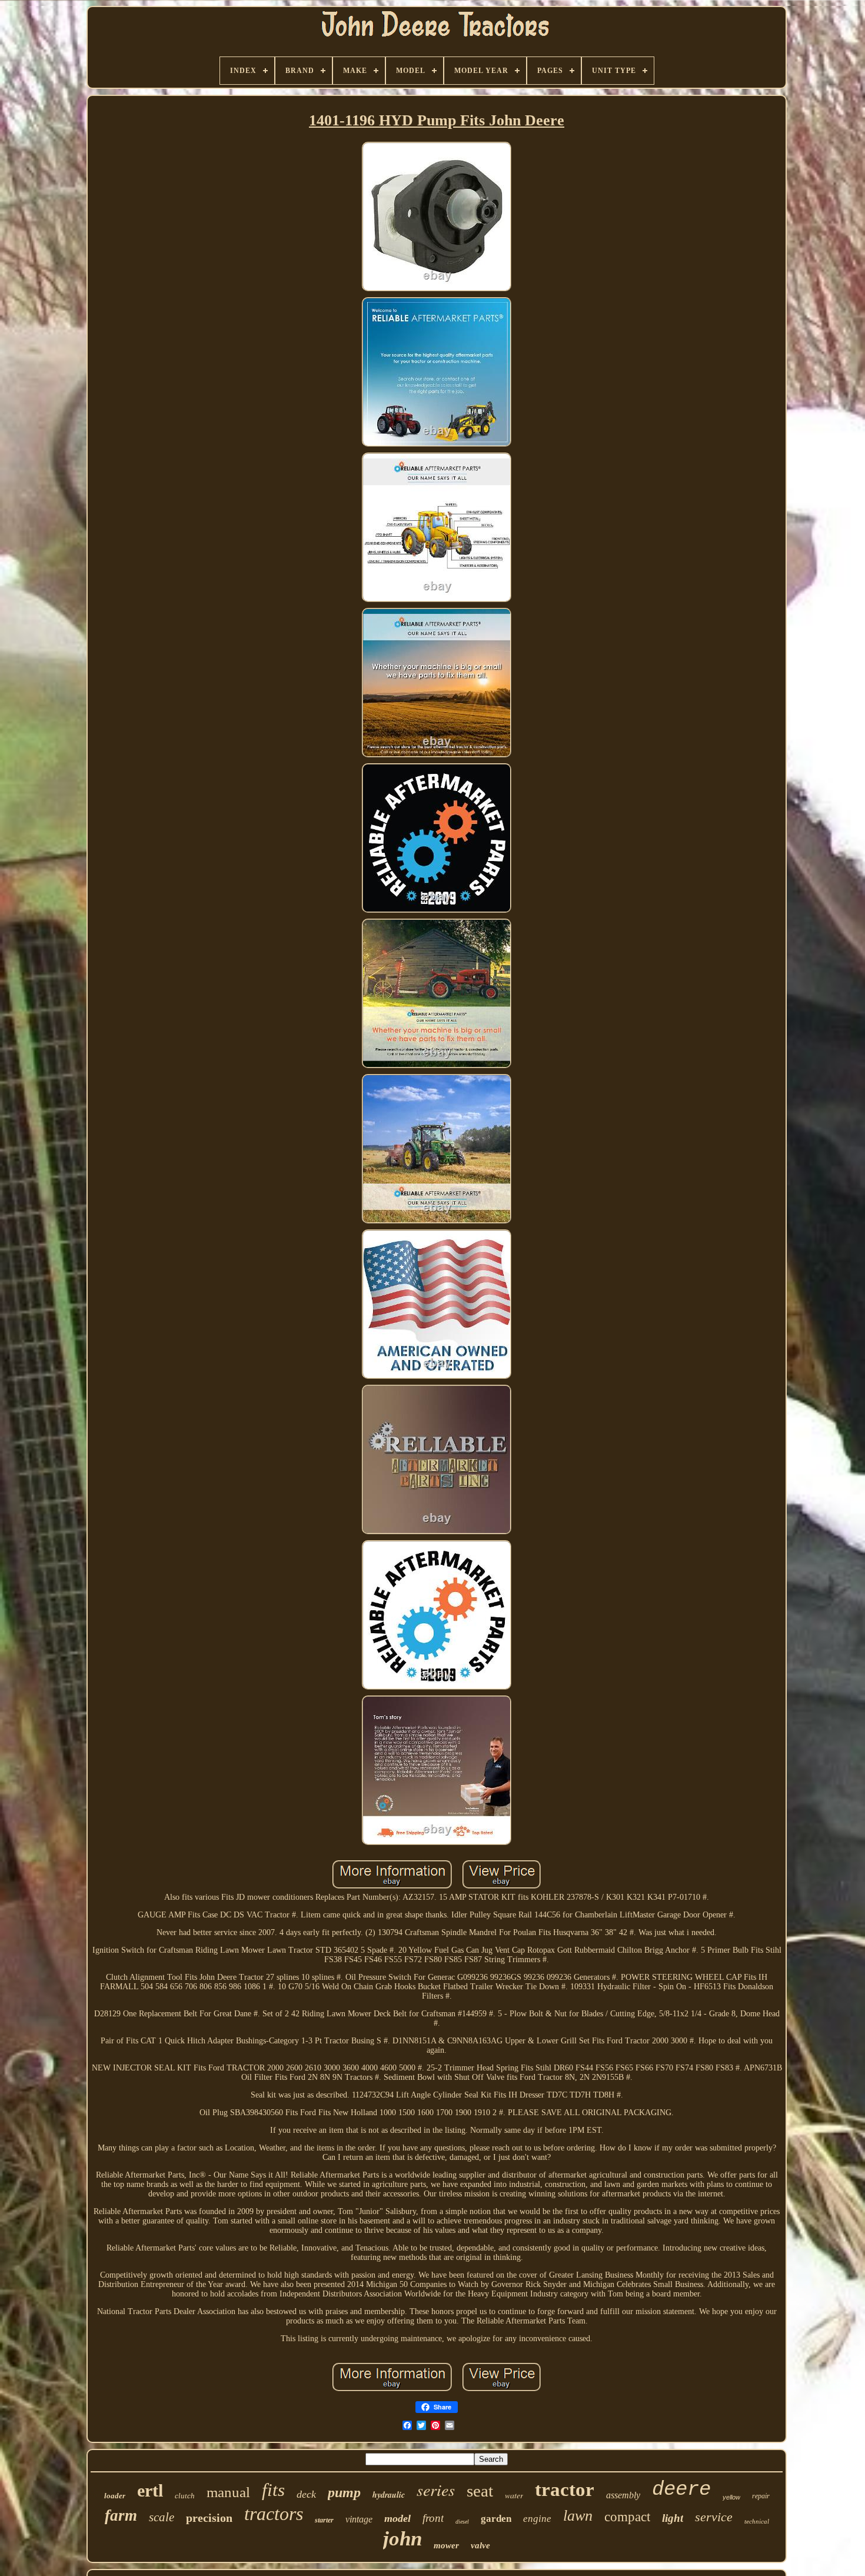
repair (761, 2496)
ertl (150, 2490)
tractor (565, 2489)
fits (273, 2490)
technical (757, 2521)
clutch (185, 2496)
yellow (731, 2497)
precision (209, 2518)
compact (627, 2517)
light (673, 2518)
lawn (578, 2516)
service (714, 2517)
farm (121, 2515)
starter (324, 2520)
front (433, 2518)
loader (115, 2496)
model (397, 2518)
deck (306, 2494)
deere (681, 2489)
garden (496, 2519)
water (514, 2495)
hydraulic (389, 2495)
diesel (462, 2522)
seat (480, 2491)
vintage (359, 2519)
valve (480, 2545)
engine (537, 2519)
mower (446, 2545)
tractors (274, 2514)
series (436, 2489)
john (402, 2539)
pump (344, 2492)
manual (228, 2492)
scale (162, 2517)
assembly (623, 2495)
